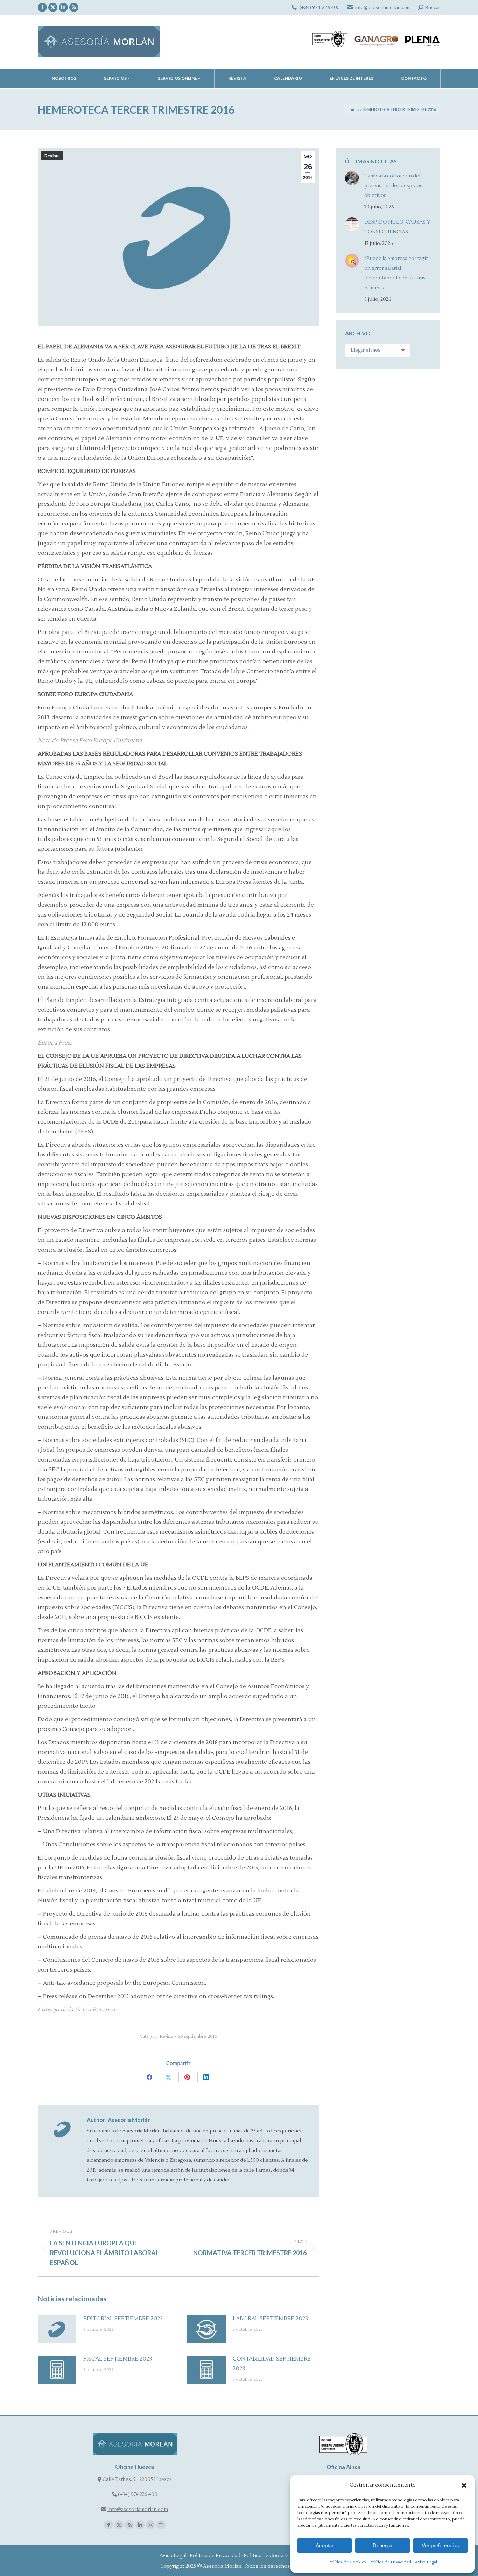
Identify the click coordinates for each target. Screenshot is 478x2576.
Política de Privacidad (390, 2562)
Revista (52, 156)
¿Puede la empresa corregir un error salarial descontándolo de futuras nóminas (396, 273)
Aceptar (325, 2545)
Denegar (382, 2545)
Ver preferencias (440, 2545)
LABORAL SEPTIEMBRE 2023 (270, 2319)
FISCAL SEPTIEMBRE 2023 (118, 2359)
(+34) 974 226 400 (319, 7)
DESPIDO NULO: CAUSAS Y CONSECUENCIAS (397, 227)
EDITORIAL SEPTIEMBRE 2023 (123, 2319)
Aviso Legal (426, 2562)
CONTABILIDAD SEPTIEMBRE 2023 (272, 2364)
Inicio (354, 110)
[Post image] (57, 2329)
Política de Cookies (347, 2562)
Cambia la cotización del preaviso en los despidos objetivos (393, 186)
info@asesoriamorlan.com (383, 7)
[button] (464, 2485)
